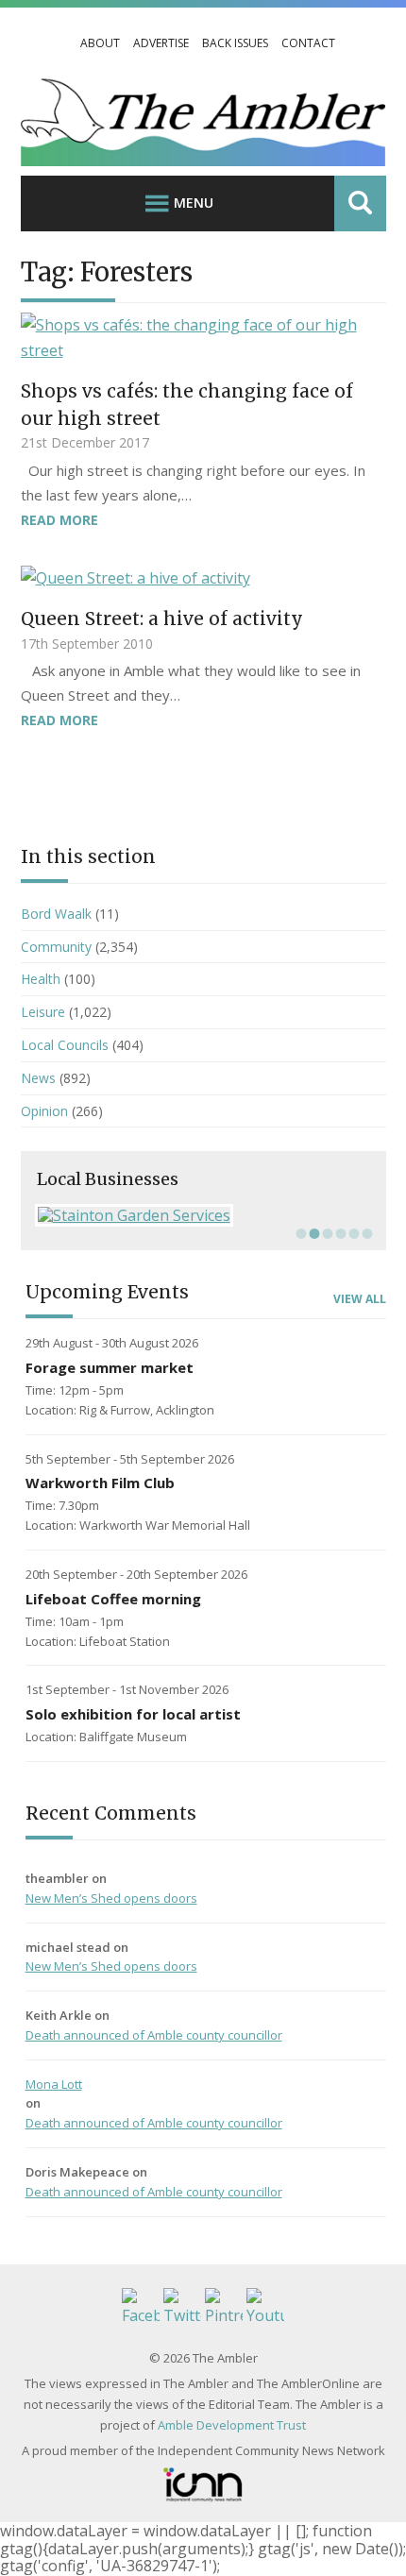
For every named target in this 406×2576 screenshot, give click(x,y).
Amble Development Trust (232, 2425)
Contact (308, 43)
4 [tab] (339, 1233)
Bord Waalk (56, 914)
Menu (194, 203)
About (100, 43)
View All (360, 1299)
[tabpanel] (203, 1215)
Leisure (43, 1012)
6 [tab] (365, 1233)
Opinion (44, 1111)
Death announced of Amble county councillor (154, 2035)
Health (41, 979)
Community (56, 947)
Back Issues (235, 43)
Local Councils (65, 1045)
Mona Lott (54, 2084)
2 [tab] (313, 1233)
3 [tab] (326, 1233)
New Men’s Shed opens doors (111, 1898)
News (38, 1078)
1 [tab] (299, 1233)
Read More (59, 520)
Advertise (161, 43)
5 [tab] (352, 1233)
